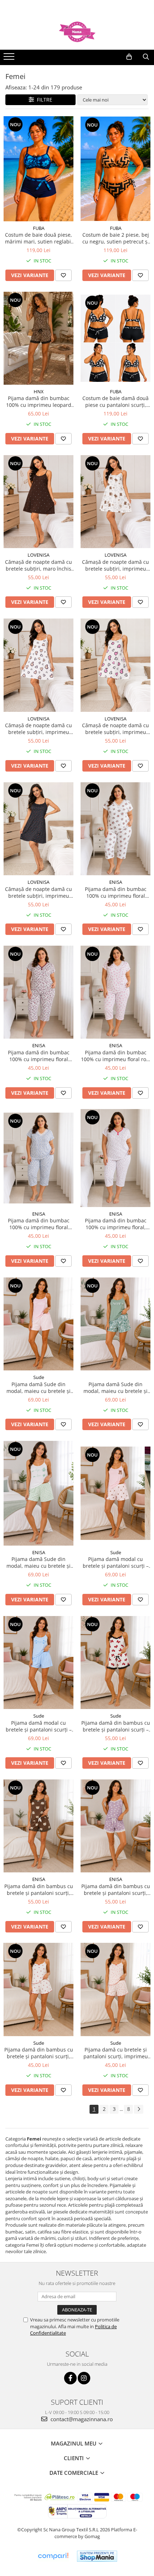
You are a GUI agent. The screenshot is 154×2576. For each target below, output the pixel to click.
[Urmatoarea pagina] (139, 2109)
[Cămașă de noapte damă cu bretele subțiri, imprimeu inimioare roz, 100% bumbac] (115, 665)
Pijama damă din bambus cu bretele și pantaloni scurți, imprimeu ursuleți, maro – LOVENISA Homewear (39, 1890)
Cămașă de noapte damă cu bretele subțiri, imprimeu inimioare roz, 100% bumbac (116, 729)
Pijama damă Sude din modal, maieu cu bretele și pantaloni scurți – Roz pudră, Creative (39, 1388)
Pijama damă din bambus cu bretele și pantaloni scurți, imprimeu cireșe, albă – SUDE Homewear (39, 2053)
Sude (39, 1377)
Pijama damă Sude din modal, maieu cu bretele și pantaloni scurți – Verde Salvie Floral (115, 1388)
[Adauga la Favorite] (63, 275)
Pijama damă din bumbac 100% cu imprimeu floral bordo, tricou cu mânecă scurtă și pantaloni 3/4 (39, 1056)
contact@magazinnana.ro (81, 2419)
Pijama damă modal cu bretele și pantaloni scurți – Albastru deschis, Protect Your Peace (39, 1726)
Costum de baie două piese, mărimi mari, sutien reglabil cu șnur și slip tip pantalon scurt (39, 238)
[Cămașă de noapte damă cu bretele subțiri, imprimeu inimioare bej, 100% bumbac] (38, 665)
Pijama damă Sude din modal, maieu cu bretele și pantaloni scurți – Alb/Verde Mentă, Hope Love (38, 1562)
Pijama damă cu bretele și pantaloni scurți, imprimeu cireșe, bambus (116, 2053)
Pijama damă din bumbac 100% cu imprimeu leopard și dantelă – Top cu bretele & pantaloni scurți (39, 402)
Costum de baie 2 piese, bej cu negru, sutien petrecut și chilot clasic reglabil (116, 238)
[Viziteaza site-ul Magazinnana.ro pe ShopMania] (97, 2556)
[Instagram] (84, 2378)
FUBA (39, 228)
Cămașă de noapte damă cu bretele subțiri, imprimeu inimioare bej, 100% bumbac (39, 729)
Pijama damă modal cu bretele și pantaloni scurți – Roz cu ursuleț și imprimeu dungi (116, 1562)
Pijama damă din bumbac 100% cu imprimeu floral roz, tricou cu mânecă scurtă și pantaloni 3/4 (115, 1056)
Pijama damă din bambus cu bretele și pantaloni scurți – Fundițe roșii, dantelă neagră (116, 1726)
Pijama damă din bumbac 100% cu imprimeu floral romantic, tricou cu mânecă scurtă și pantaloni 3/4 (116, 892)
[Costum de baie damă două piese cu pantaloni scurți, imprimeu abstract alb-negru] (115, 338)
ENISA (116, 882)
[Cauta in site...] (146, 57)
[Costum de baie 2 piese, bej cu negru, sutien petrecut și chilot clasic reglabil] (115, 169)
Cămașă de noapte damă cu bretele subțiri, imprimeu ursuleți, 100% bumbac (115, 565)
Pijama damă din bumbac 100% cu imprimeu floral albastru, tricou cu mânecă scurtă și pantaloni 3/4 (39, 1224)
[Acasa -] (77, 32)
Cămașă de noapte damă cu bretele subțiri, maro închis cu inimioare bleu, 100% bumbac (38, 565)
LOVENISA (38, 555)
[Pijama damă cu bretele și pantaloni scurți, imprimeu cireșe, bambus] (115, 1989)
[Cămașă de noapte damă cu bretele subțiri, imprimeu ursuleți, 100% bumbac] (115, 502)
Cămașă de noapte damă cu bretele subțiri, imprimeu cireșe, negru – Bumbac (38, 892)
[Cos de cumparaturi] (129, 57)
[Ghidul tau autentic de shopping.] (53, 2556)
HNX (39, 391)
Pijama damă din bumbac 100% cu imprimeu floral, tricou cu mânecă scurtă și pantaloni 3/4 (115, 1224)
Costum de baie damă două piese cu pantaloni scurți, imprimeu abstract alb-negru (115, 402)
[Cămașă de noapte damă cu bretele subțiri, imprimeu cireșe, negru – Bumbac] (38, 829)
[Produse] (10, 59)
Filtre (43, 100)
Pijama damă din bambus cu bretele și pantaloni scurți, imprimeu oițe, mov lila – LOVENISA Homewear (116, 1890)
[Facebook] (70, 2378)
